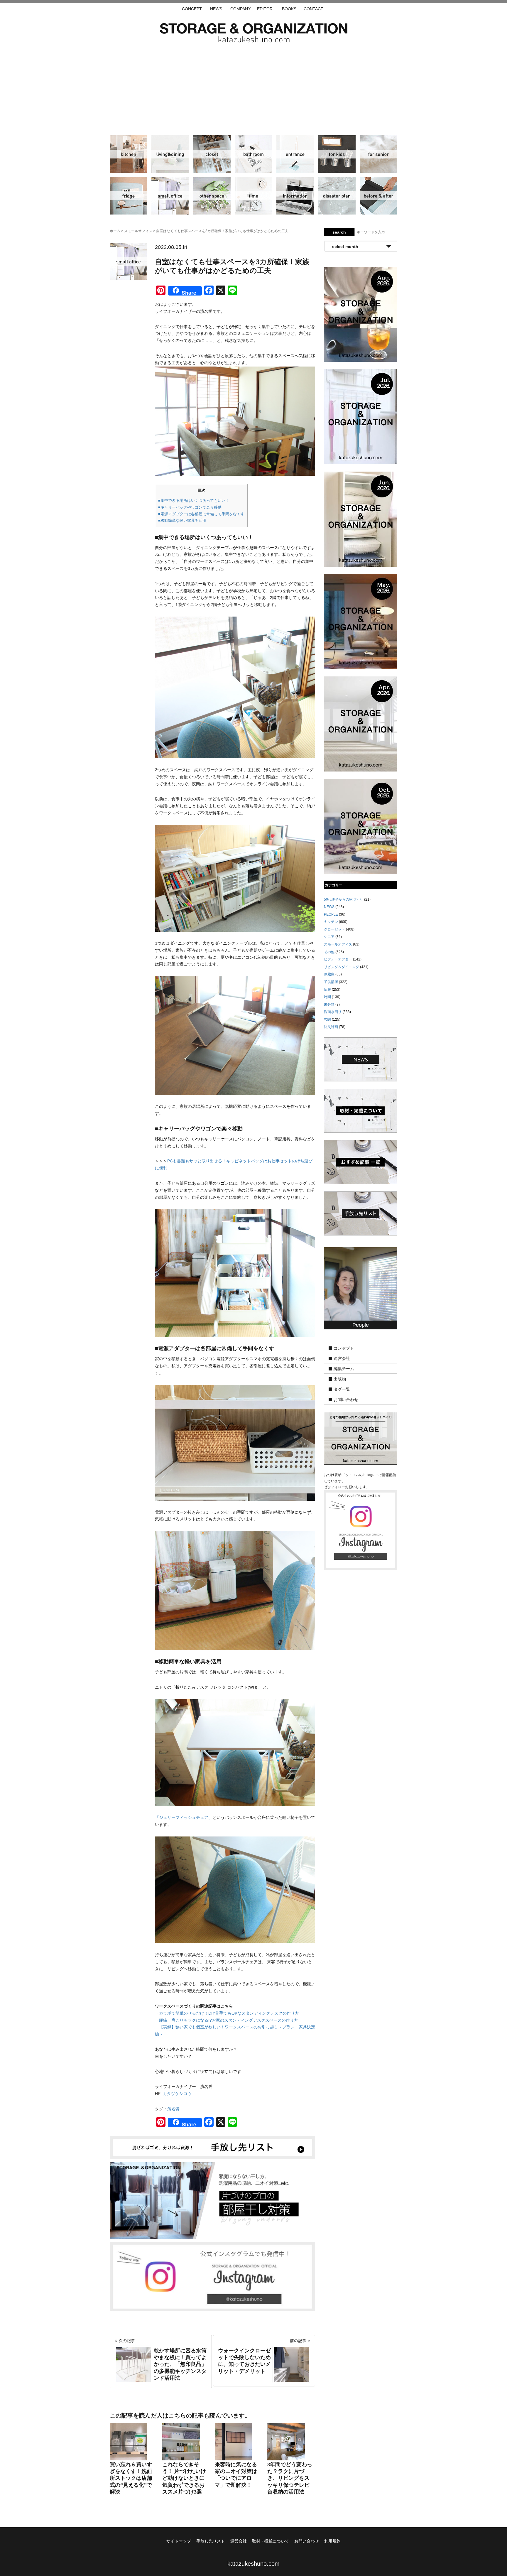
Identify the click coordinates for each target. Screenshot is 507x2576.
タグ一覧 (342, 1390)
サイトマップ (179, 2541)
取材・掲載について (271, 2541)
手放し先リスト (211, 2541)
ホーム (115, 231)
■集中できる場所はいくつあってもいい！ (194, 500)
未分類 (329, 1005)
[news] (361, 1059)
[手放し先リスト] (212, 2147)
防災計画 (337, 196)
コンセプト (344, 1348)
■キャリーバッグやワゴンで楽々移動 (190, 507)
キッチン (129, 154)
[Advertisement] (253, 87)
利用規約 (332, 2541)
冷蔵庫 (129, 196)
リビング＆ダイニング (170, 154)
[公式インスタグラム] (212, 2276)
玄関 (295, 154)
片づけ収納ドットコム (254, 33)
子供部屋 (337, 154)
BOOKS (289, 9)
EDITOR (265, 9)
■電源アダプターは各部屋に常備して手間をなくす (201, 514)
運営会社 (342, 1359)
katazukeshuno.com (253, 2564)
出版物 (340, 1379)
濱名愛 (173, 2109)
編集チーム (344, 1369)
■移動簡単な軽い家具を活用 (182, 520)
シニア (378, 154)
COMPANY (240, 9)
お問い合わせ (346, 1400)
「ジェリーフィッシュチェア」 (184, 1817)
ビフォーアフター (378, 196)
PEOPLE (331, 914)
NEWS (216, 9)
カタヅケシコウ (177, 2094)
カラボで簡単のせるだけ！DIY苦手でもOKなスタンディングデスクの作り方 (229, 2013)
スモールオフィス (170, 196)
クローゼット (212, 154)
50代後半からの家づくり (344, 899)
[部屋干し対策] (212, 2200)
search (339, 232)
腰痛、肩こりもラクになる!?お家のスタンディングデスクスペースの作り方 (229, 2020)
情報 (295, 196)
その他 (212, 196)
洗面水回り (253, 154)
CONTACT (314, 9)
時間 (253, 196)
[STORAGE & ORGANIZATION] (361, 1438)
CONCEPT (192, 9)
